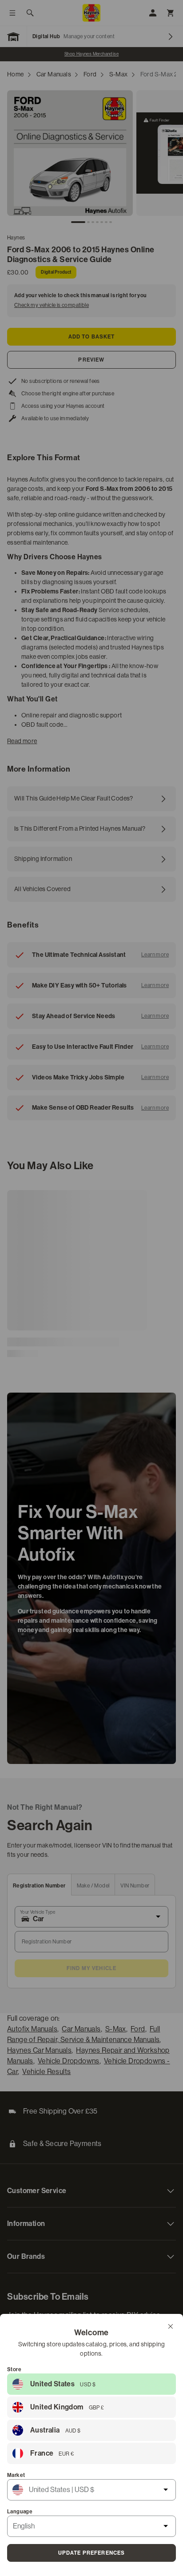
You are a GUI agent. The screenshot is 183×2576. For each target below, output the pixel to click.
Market (16, 2475)
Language (20, 2512)
